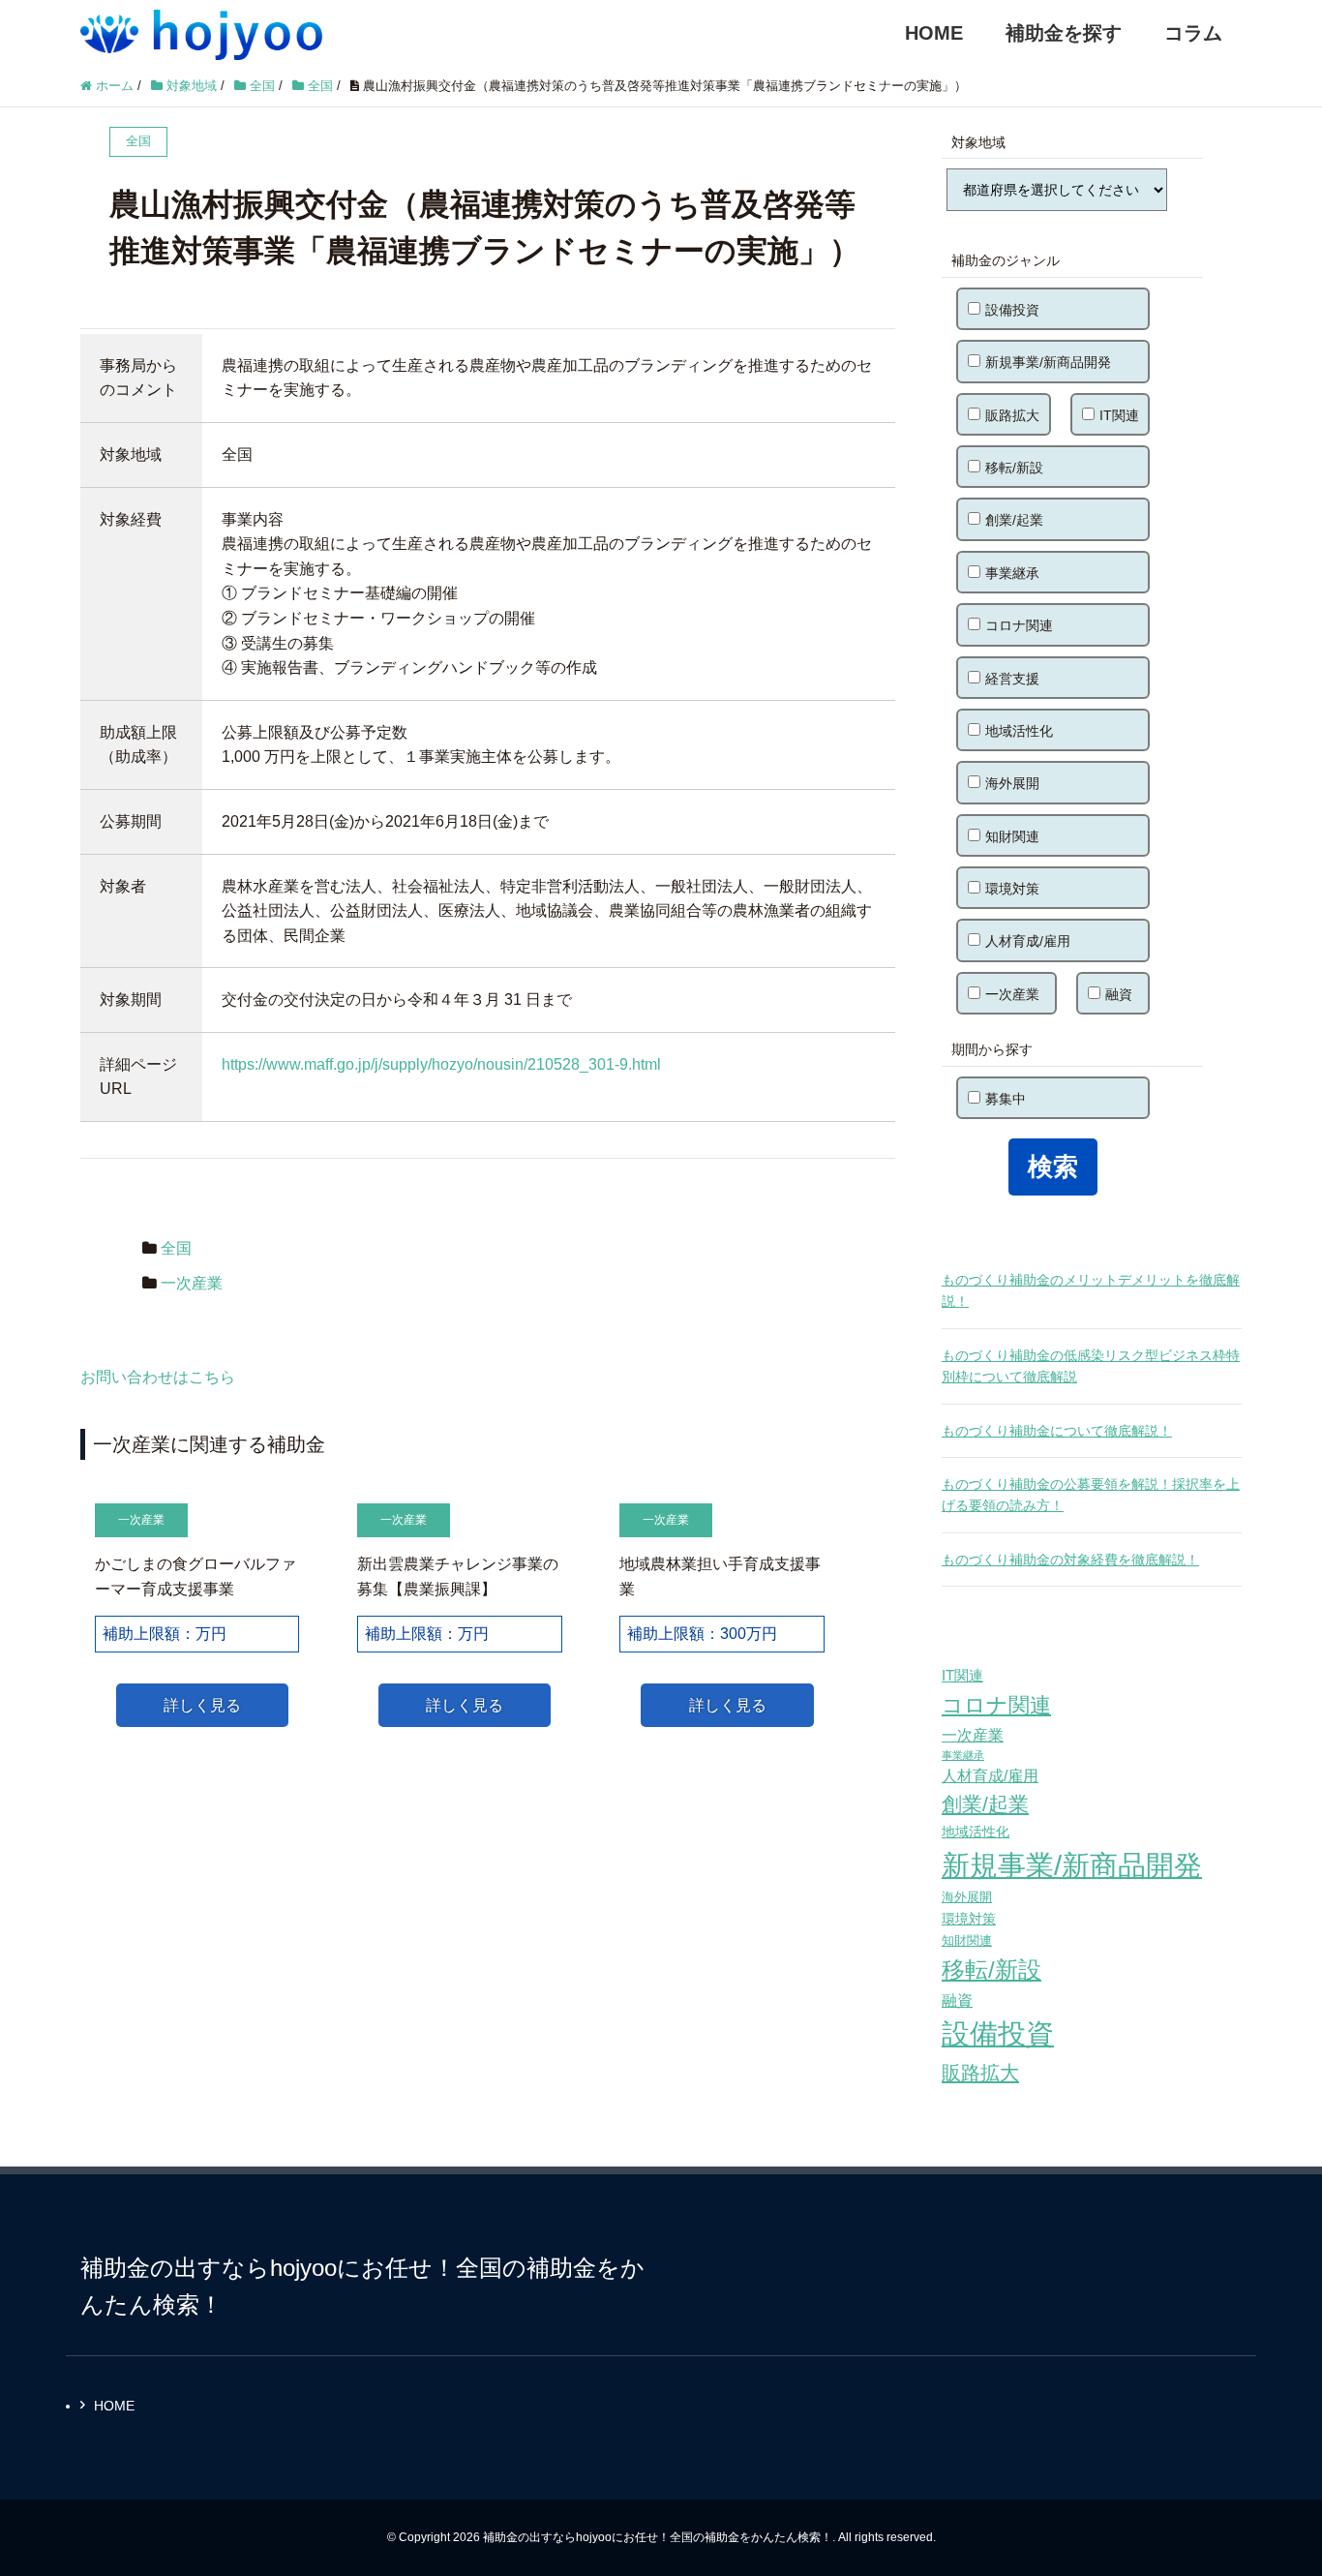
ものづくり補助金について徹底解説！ (1057, 1431)
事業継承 (1012, 573)
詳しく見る (202, 1705)
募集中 (1006, 1099)
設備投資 (1012, 310)
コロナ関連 (1019, 625)
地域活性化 (1019, 731)
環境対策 (1012, 889)
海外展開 (1012, 783)
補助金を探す (1064, 33)
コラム (1193, 33)
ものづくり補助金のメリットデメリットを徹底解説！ (1091, 1290)
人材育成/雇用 (1028, 941)
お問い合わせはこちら (158, 1377)
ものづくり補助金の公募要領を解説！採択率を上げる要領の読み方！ (1091, 1495)
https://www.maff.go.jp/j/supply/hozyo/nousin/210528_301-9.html (441, 1064)
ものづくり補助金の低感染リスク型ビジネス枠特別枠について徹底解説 (1091, 1366)
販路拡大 (1012, 415)
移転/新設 (1014, 468)
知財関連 (1012, 836)
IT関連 (1119, 415)
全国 (176, 1248)
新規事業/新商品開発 (1048, 362)
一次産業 (192, 1283)
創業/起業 (1014, 520)
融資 (1119, 994)
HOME (934, 33)
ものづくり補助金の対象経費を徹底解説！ (1070, 1560)
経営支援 (1012, 679)
